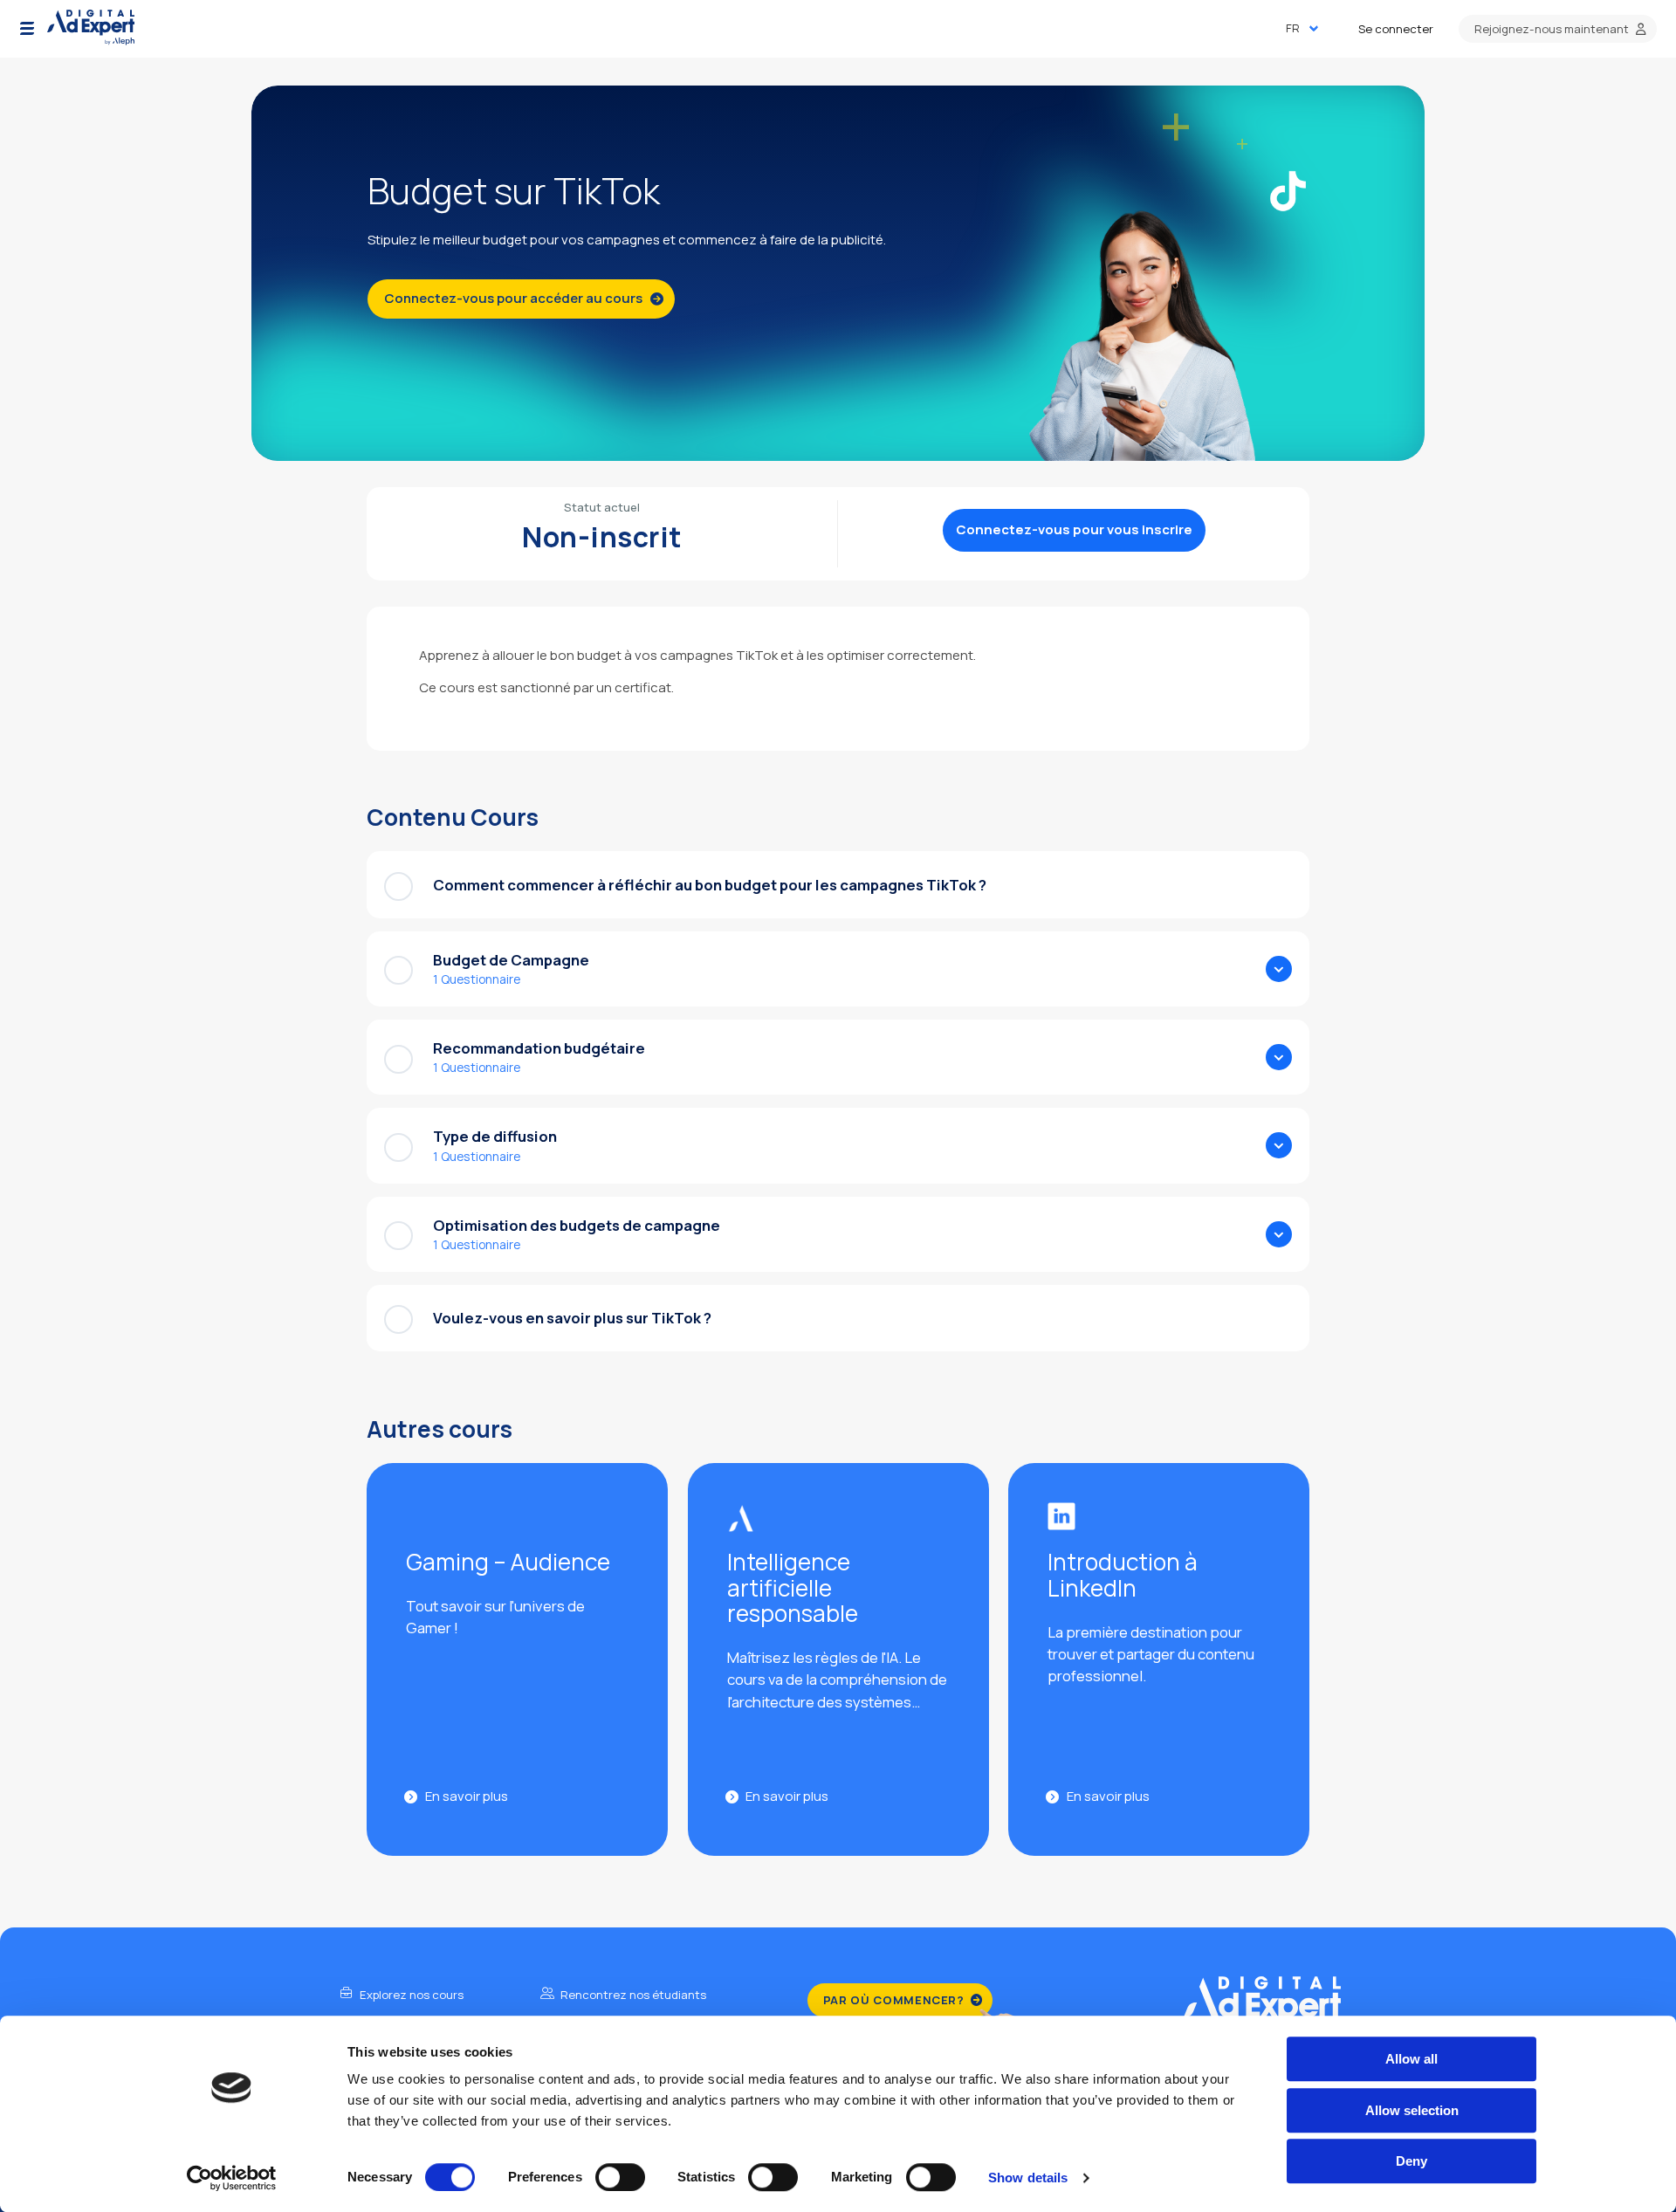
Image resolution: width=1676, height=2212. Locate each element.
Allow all (1412, 2059)
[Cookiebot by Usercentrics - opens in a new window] (232, 2178)
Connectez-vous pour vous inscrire (1074, 529)
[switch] (620, 2177)
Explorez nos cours (410, 1995)
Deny (1412, 2161)
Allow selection (1412, 2110)
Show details (1028, 2178)
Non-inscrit (602, 537)
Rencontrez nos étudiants (632, 1995)
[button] (27, 29)
